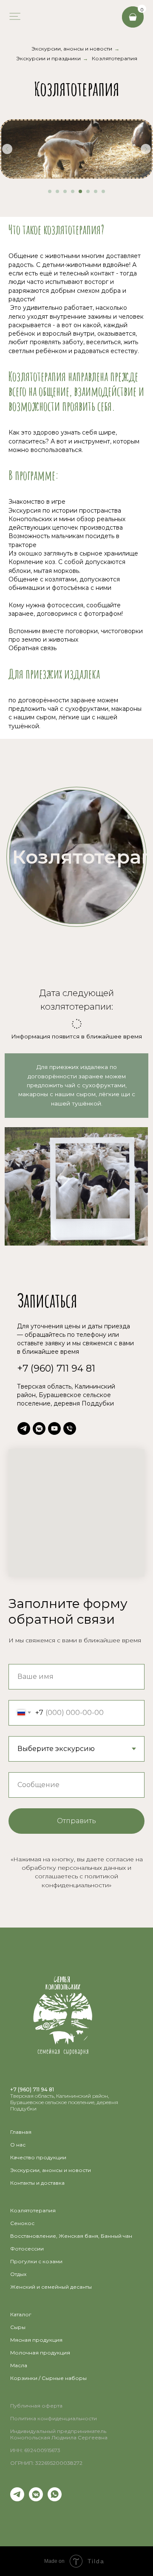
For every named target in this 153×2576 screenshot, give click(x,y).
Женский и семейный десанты (51, 2287)
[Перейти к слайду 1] (50, 191)
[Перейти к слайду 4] (73, 191)
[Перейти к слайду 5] (80, 191)
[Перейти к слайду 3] (65, 191)
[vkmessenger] (39, 1428)
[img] (14, 16)
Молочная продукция (40, 2353)
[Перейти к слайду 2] (57, 191)
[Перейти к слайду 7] (96, 191)
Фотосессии (27, 2249)
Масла (19, 2365)
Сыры (18, 2327)
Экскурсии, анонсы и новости (72, 49)
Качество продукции (38, 2157)
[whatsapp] (55, 2499)
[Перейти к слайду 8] (103, 191)
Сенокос (22, 2223)
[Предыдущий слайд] (7, 149)
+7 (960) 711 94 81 (56, 1368)
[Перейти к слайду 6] (88, 191)
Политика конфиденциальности (54, 2418)
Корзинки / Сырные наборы (48, 2378)
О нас (18, 2145)
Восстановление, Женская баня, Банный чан (71, 2236)
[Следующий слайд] (146, 149)
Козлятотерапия (115, 58)
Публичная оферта (36, 2406)
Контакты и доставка (37, 2183)
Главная (21, 2132)
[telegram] (24, 1428)
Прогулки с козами (36, 2261)
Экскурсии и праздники (48, 58)
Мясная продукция (36, 2340)
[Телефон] (70, 1428)
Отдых (18, 2274)
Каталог (21, 2314)
